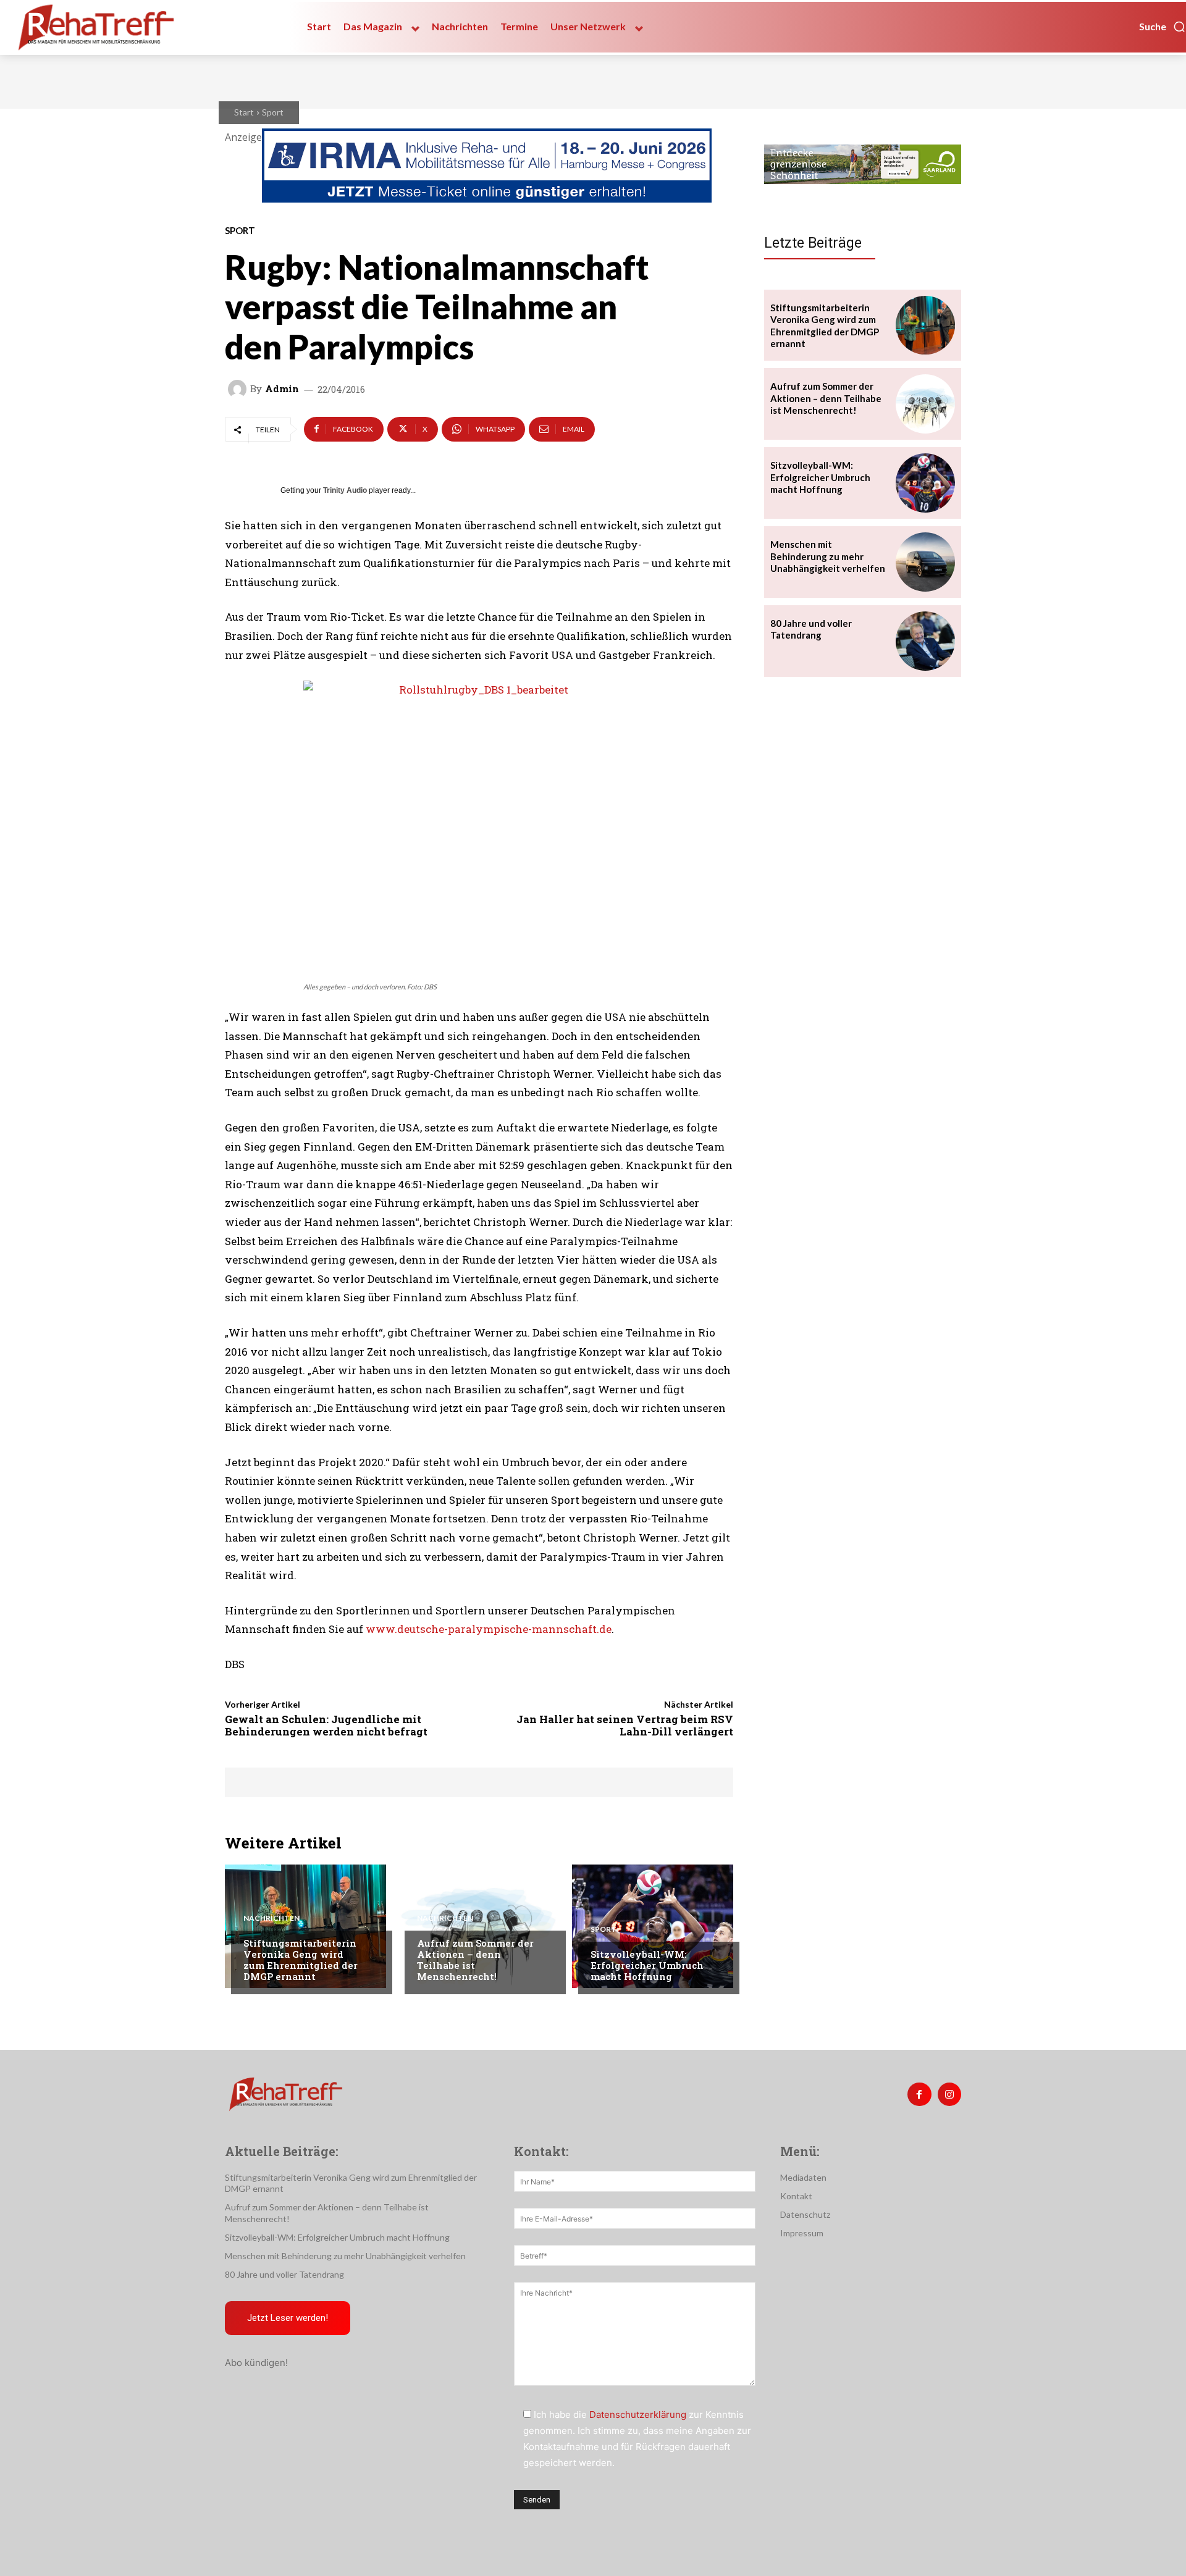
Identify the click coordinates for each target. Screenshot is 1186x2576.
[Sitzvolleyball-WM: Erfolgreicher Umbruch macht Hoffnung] (653, 1926)
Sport (273, 112)
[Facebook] (919, 2094)
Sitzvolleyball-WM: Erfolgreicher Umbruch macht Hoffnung (647, 1965)
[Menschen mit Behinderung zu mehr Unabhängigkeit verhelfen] (925, 562)
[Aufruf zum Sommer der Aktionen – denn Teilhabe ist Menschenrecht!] (479, 1926)
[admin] (239, 389)
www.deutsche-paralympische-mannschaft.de (489, 1629)
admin (282, 389)
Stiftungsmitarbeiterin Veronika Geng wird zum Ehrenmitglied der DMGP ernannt (301, 1960)
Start (244, 112)
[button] (1163, 27)
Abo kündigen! (256, 2363)
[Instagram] (949, 2094)
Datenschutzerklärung (638, 2414)
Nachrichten (271, 1918)
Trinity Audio (345, 490)
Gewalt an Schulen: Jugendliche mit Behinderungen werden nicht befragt (326, 1725)
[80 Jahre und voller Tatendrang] (925, 641)
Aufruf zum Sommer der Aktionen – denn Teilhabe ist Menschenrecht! (475, 1960)
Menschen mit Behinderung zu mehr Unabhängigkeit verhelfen (828, 556)
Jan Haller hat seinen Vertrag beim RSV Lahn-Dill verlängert (625, 1725)
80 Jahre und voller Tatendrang (811, 629)
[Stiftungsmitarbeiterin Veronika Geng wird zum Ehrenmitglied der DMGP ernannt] (305, 1926)
